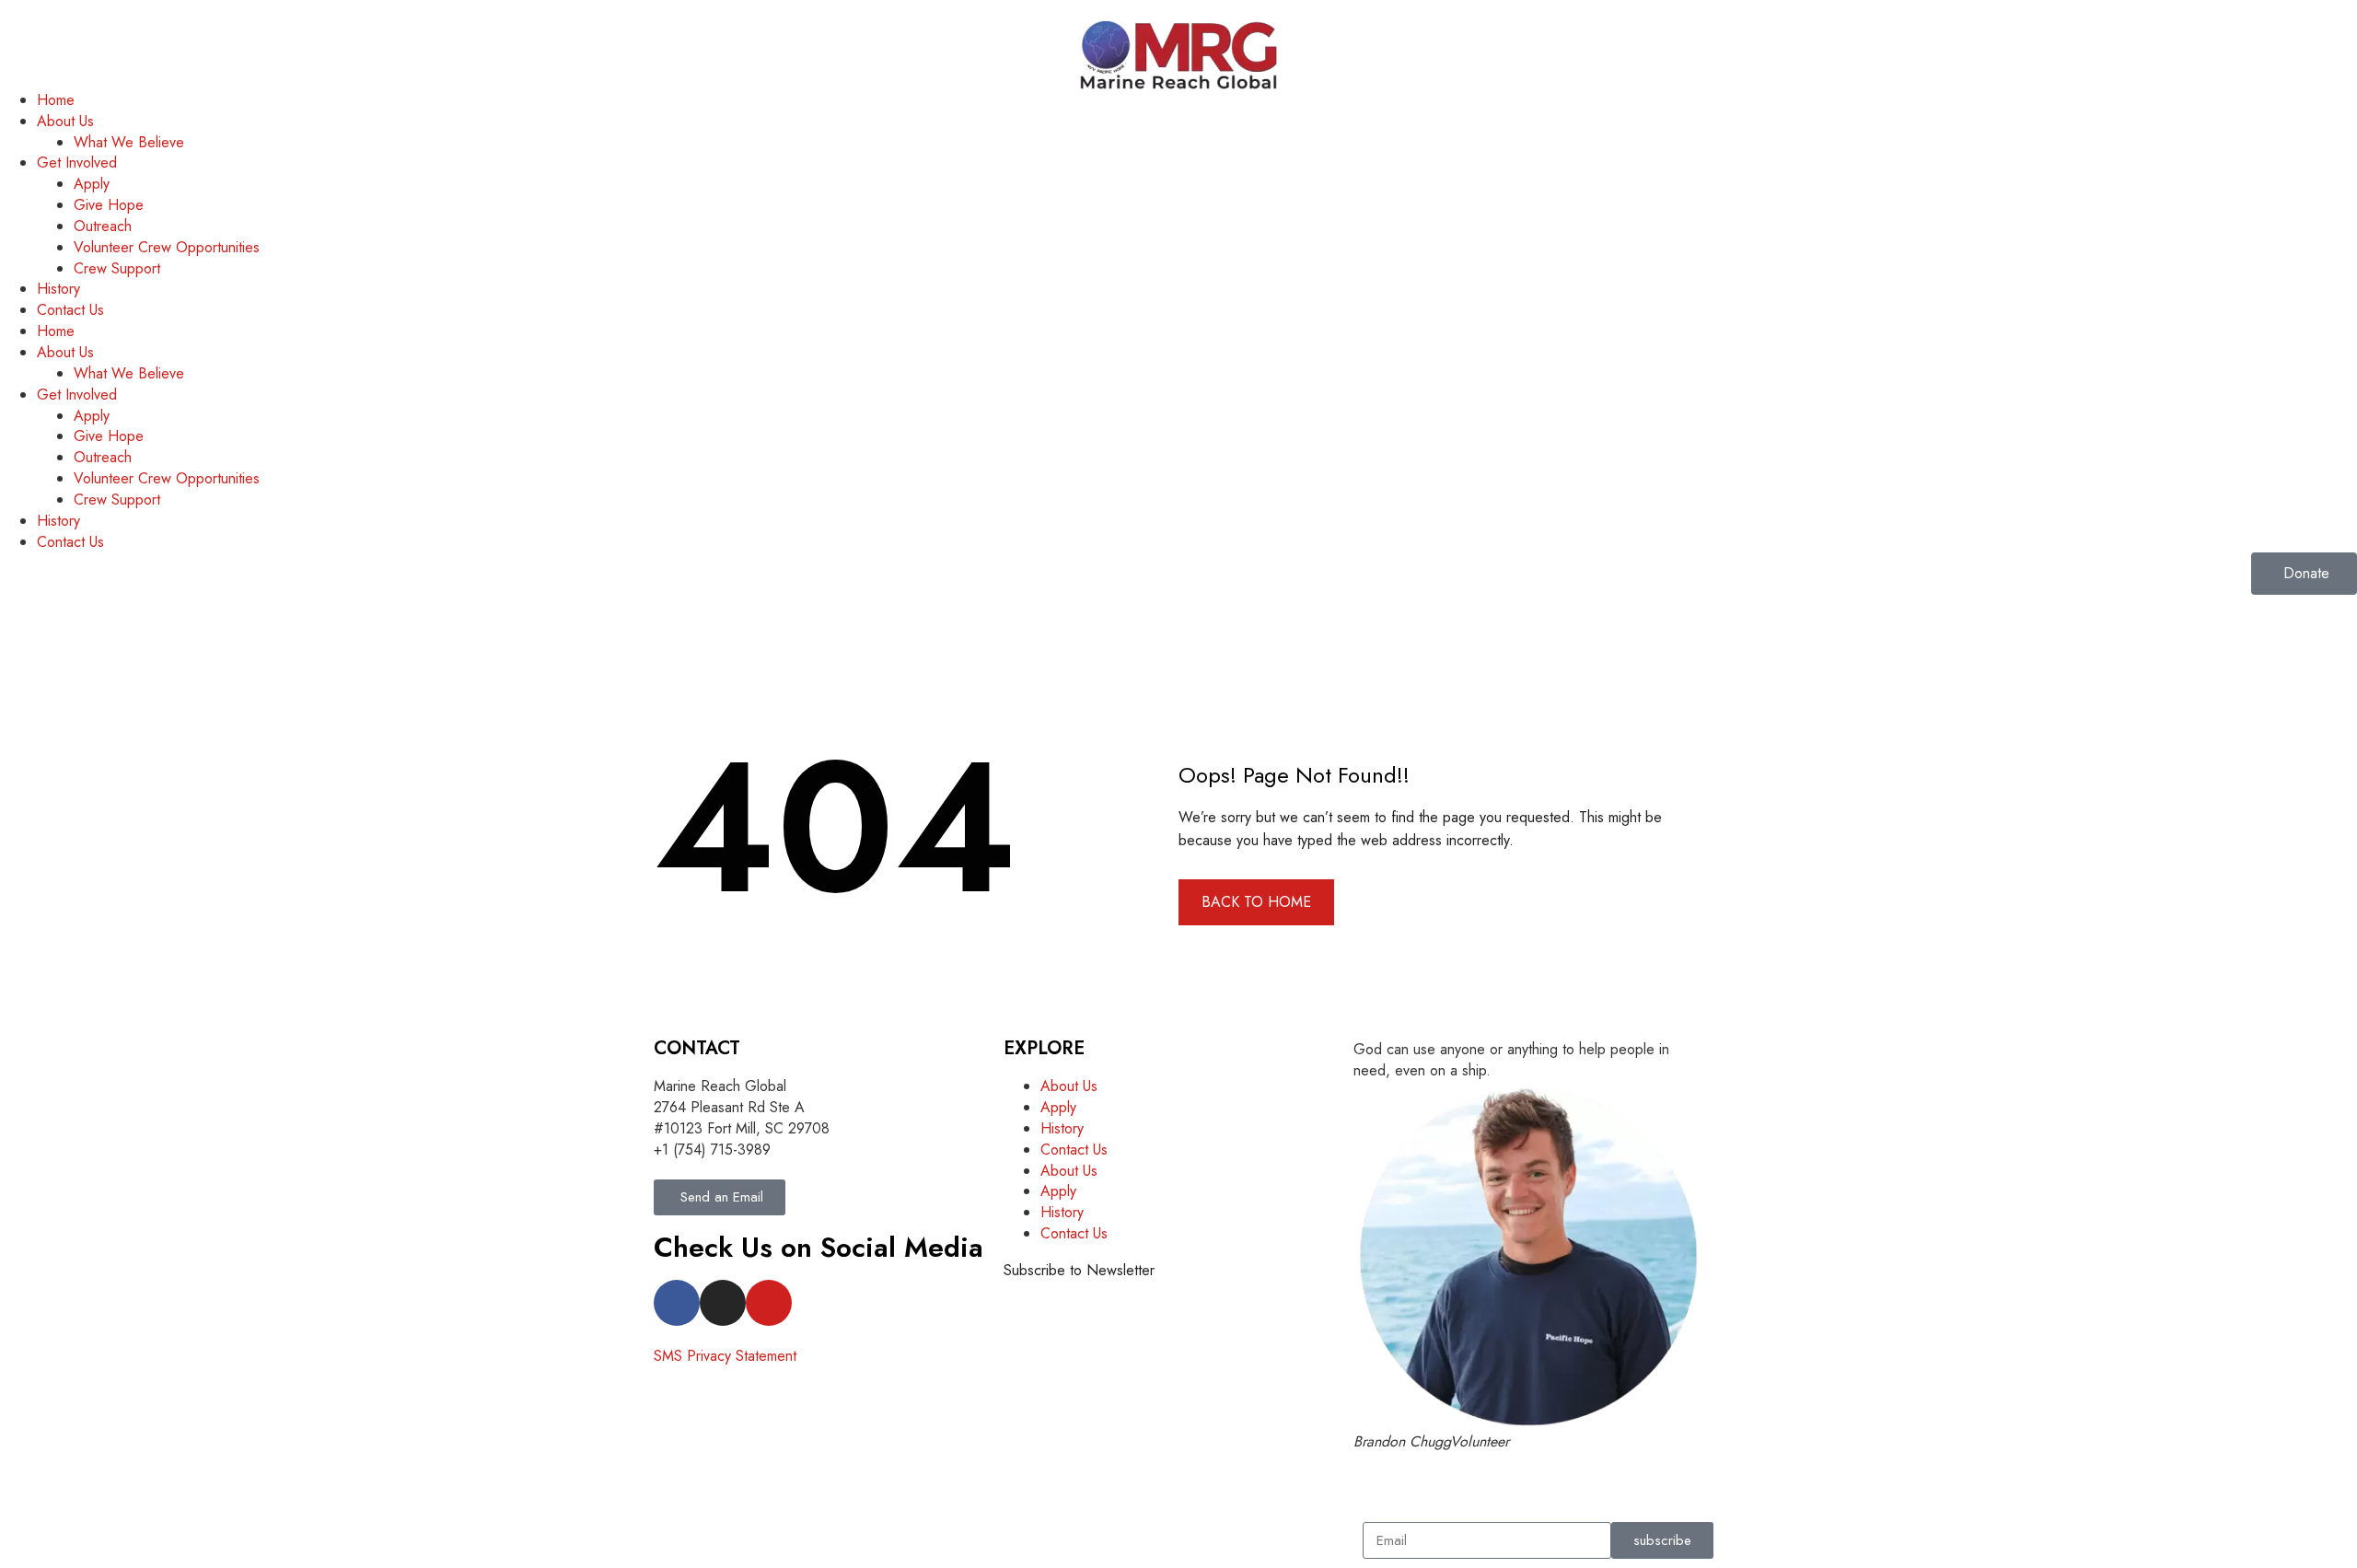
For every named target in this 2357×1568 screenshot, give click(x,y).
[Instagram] (723, 1303)
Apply (92, 184)
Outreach (103, 226)
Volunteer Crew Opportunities (167, 247)
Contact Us (70, 310)
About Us (65, 121)
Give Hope (109, 205)
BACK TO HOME (1256, 902)
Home (56, 100)
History (58, 289)
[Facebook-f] (677, 1303)
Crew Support (117, 268)
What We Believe (129, 142)
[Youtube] (769, 1303)
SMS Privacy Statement (725, 1356)
